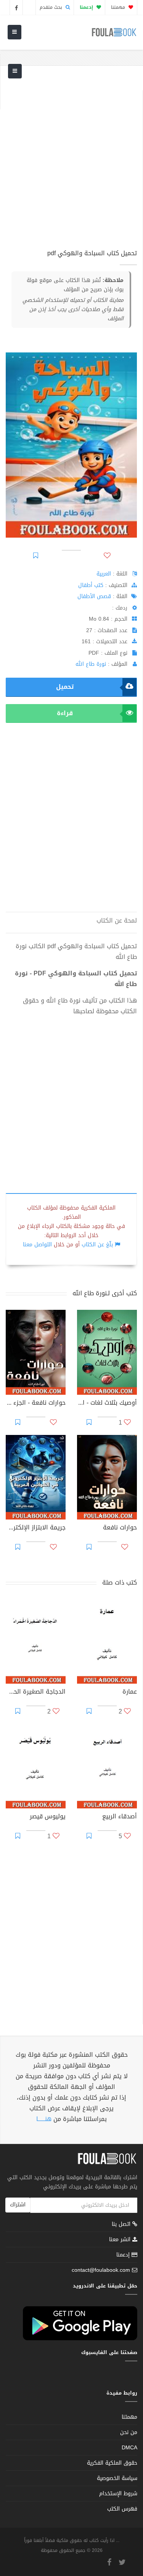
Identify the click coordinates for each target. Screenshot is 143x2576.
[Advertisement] (71, 162)
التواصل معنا (37, 1245)
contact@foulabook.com (101, 2270)
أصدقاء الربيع (120, 1817)
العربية (104, 574)
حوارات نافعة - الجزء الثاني (36, 1404)
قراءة (65, 713)
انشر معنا (121, 2239)
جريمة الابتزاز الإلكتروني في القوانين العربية (36, 1528)
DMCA (129, 2448)
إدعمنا (124, 2255)
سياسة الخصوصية (117, 2478)
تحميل (65, 687)
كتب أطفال (91, 585)
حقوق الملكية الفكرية (112, 2463)
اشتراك (18, 2205)
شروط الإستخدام (118, 2494)
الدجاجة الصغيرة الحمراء (36, 1692)
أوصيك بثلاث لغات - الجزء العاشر (107, 1404)
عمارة (130, 1692)
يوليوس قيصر (48, 1817)
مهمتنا (119, 7)
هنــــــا (44, 2119)
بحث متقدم (52, 7)
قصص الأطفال (94, 596)
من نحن (129, 2432)
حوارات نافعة (120, 1528)
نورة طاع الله (91, 664)
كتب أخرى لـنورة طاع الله (105, 1293)
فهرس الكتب (122, 2509)
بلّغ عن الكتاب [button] (97, 1245)
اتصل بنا (122, 2225)
